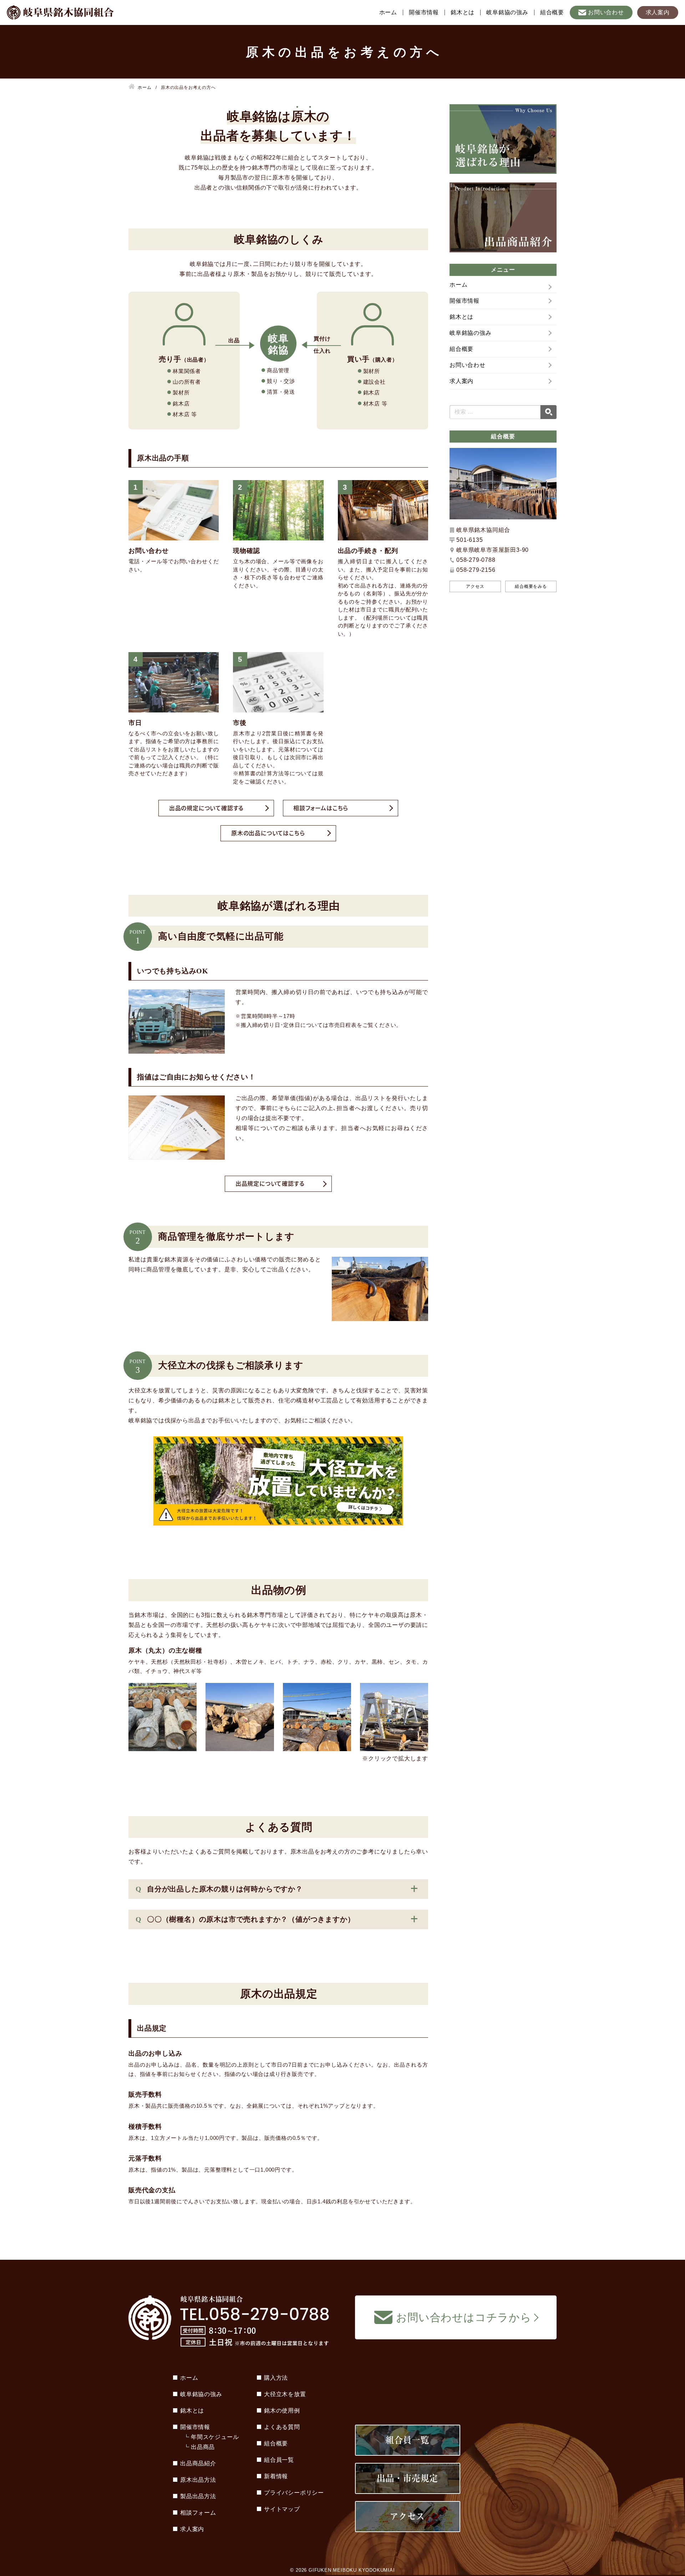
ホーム (388, 12)
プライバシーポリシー (294, 2493)
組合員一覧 (279, 2460)
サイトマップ (282, 2509)
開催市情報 (424, 12)
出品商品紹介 (198, 2463)
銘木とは (463, 12)
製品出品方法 (198, 2496)
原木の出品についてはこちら (268, 833)
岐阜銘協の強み (507, 12)
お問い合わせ (606, 12)
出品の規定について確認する (206, 808)
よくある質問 (282, 2427)
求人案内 (658, 12)
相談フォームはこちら (321, 808)
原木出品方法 (198, 2480)
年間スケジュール (215, 2437)
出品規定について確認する (270, 1183)
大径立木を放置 (285, 2394)
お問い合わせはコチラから (464, 2317)
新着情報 (276, 2476)
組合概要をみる (531, 586)
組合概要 (552, 12)
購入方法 (276, 2378)
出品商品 (203, 2447)
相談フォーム (198, 2513)
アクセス (475, 586)
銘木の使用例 (282, 2411)
